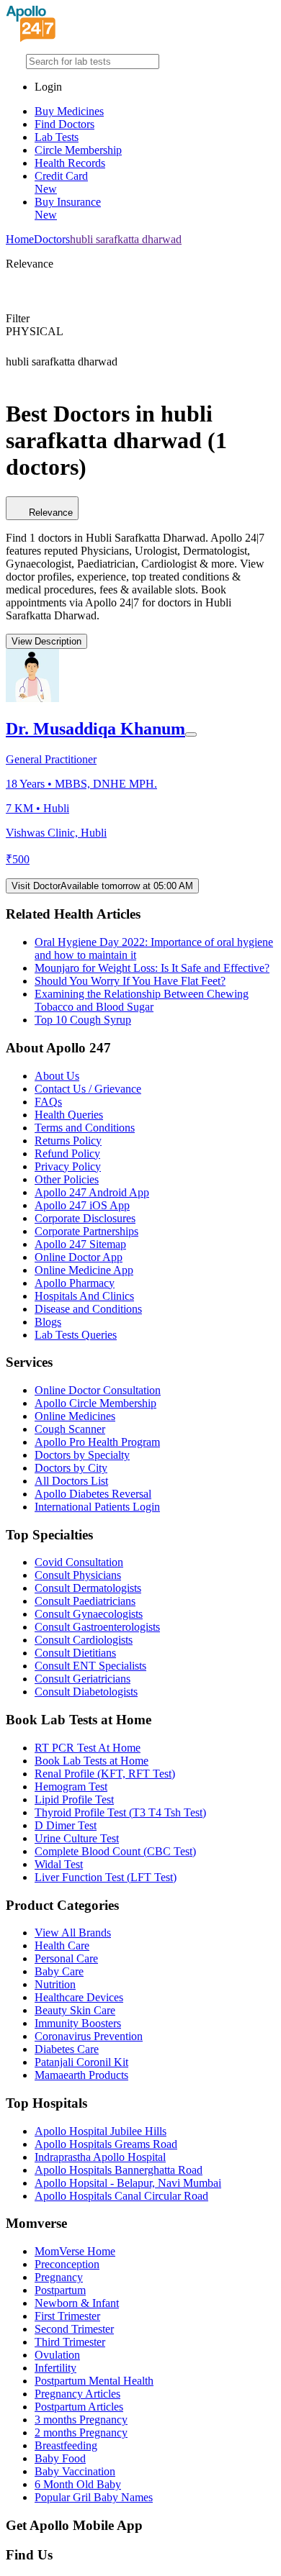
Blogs (48, 1322)
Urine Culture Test (77, 1838)
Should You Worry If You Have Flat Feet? (130, 981)
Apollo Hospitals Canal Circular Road (121, 2196)
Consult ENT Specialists (90, 1666)
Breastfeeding (66, 2445)
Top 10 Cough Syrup (83, 1020)
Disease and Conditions (88, 1309)
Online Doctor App (79, 1257)
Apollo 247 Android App (92, 1192)
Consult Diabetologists (86, 1692)
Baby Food (60, 2458)
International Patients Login (97, 1507)
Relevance (51, 513)
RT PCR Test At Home (88, 1748)
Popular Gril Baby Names (94, 2497)
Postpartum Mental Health (94, 2381)
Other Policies (67, 1179)
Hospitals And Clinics (84, 1296)
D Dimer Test (66, 1825)
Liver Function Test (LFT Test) (106, 1877)
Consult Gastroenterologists (97, 1627)
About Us (57, 1076)
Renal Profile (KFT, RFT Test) (105, 1774)
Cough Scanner (70, 1429)
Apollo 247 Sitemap (80, 1244)
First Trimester (67, 2316)
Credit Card (61, 182)
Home (20, 239)
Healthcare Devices (79, 1997)
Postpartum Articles (79, 2407)
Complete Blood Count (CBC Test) (115, 1851)
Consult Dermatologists (88, 1588)
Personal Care (66, 1958)
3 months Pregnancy (81, 2420)
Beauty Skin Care (75, 2010)
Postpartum (60, 2290)
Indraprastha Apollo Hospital (100, 2157)
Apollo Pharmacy (75, 1283)
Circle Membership (78, 150)
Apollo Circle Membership (95, 1403)
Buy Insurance (68, 208)
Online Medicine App (84, 1270)
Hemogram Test (71, 1787)
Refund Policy (67, 1153)
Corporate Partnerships (86, 1231)
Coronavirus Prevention (89, 2036)
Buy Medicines (69, 111)
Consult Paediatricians (85, 1601)
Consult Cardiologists (84, 1640)
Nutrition (55, 1984)
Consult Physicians (78, 1575)
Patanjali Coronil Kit (81, 2062)
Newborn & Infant (77, 2303)
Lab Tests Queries (76, 1335)
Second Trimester (74, 2329)
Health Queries (69, 1115)
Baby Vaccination (75, 2471)
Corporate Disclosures (85, 1218)
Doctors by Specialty (82, 1455)
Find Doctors (64, 124)
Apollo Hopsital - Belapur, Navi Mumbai (128, 2183)
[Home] (31, 38)
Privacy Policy (68, 1166)
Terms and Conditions (85, 1128)
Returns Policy (68, 1141)
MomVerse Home (75, 2251)
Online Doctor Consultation (98, 1390)
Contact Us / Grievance (88, 1089)
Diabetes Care (67, 2049)
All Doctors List (71, 1481)
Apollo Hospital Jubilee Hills (101, 2131)
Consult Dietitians (75, 1653)
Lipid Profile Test (74, 1799)
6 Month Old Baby (78, 2484)
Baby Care (59, 1971)
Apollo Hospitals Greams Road (106, 2144)
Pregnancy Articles (77, 2394)
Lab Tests (57, 137)
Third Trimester (70, 2342)
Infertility (55, 2368)
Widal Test (59, 1864)
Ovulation (57, 2355)
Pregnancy (59, 2277)
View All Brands (73, 1933)
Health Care (62, 1945)
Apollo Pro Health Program (97, 1442)
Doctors (52, 239)
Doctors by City (71, 1468)
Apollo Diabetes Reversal (93, 1494)
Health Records (70, 163)
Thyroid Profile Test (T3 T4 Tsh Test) (120, 1812)
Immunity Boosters (78, 2023)
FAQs (48, 1102)
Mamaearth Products (81, 2075)
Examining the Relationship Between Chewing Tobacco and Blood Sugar (142, 1000)
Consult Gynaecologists (89, 1614)
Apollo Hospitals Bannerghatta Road (119, 2170)
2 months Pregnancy (81, 2432)
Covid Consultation (79, 1562)
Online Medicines (75, 1416)
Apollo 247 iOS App (82, 1205)
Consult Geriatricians (82, 1679)
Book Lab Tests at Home (92, 1761)
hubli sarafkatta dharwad (126, 239)
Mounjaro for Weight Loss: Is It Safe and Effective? (152, 968)
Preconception (67, 2264)
